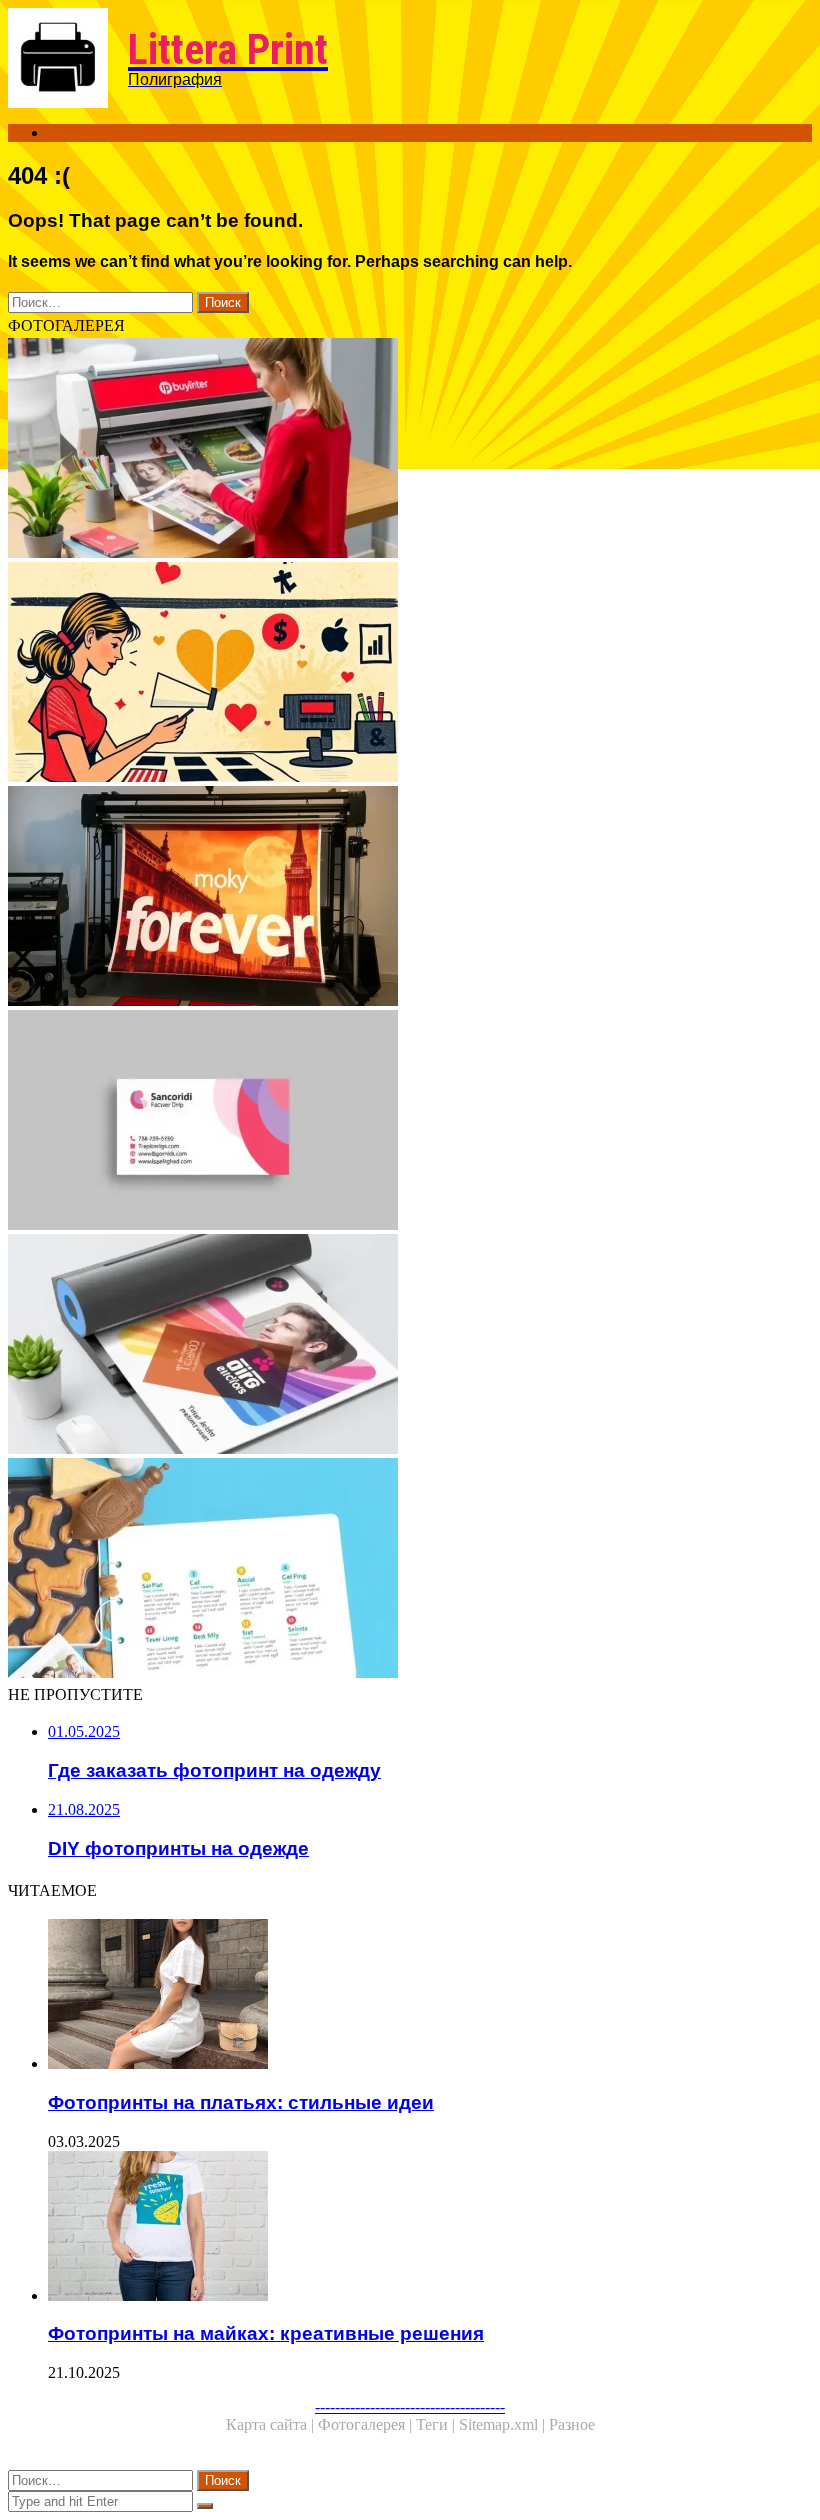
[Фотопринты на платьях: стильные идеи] (430, 1996)
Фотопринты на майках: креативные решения (266, 2333)
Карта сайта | (272, 2424)
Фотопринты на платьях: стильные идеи (241, 2102)
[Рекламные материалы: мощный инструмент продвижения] (410, 1570)
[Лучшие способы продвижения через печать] (410, 450)
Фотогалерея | (367, 2424)
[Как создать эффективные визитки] (410, 1122)
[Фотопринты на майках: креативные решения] (430, 2228)
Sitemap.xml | (504, 2424)
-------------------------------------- (410, 2406)
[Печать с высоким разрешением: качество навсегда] (410, 898)
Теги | (437, 2424)
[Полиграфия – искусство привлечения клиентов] (410, 674)
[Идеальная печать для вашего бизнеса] (410, 1346)
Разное (572, 2424)
